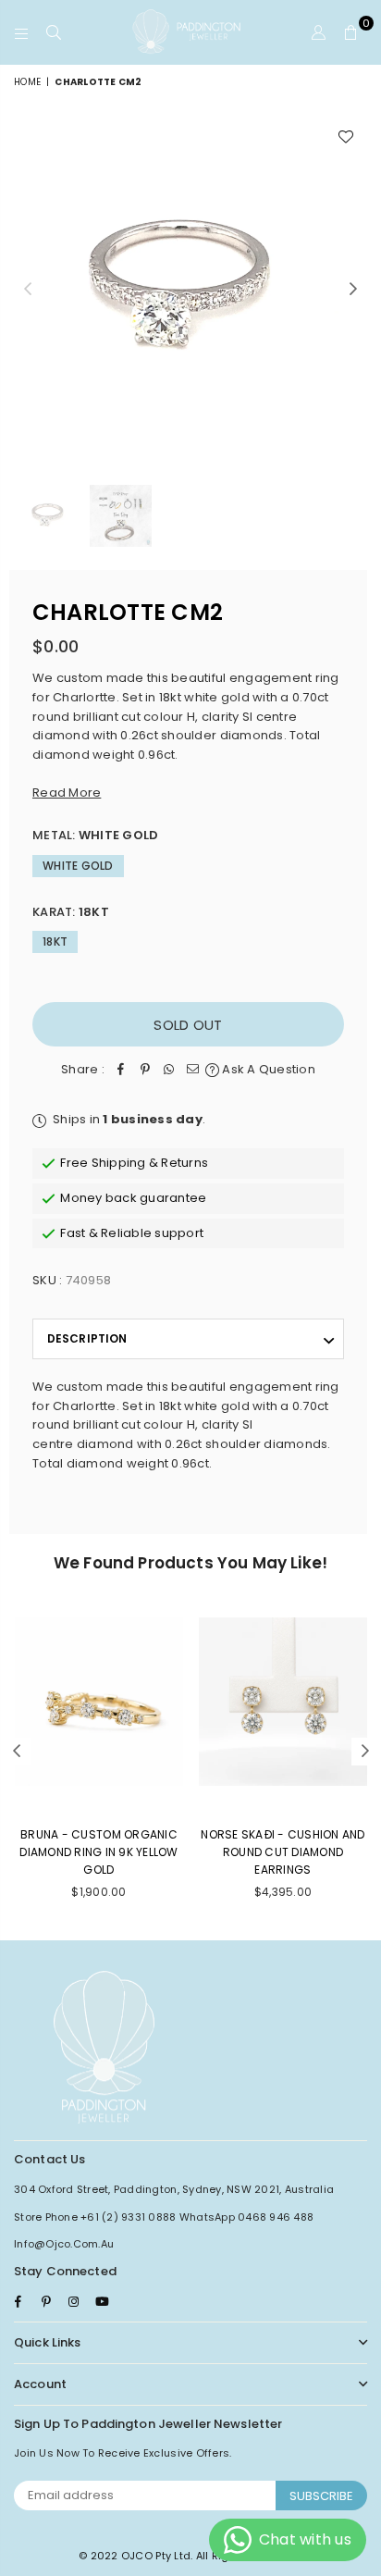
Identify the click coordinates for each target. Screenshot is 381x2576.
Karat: (71, 912)
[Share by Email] (193, 1070)
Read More (67, 793)
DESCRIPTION (87, 1338)
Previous (28, 290)
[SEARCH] (54, 32)
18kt (55, 941)
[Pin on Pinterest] (145, 1070)
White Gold (78, 866)
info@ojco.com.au (64, 2244)
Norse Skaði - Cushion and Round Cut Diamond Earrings (283, 1852)
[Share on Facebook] (121, 1070)
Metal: (95, 835)
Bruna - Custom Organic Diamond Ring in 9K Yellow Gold (99, 1852)
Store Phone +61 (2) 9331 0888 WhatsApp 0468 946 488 (164, 2217)
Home (27, 82)
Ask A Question (267, 1069)
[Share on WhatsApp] (169, 1070)
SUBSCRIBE (321, 2496)
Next (353, 290)
